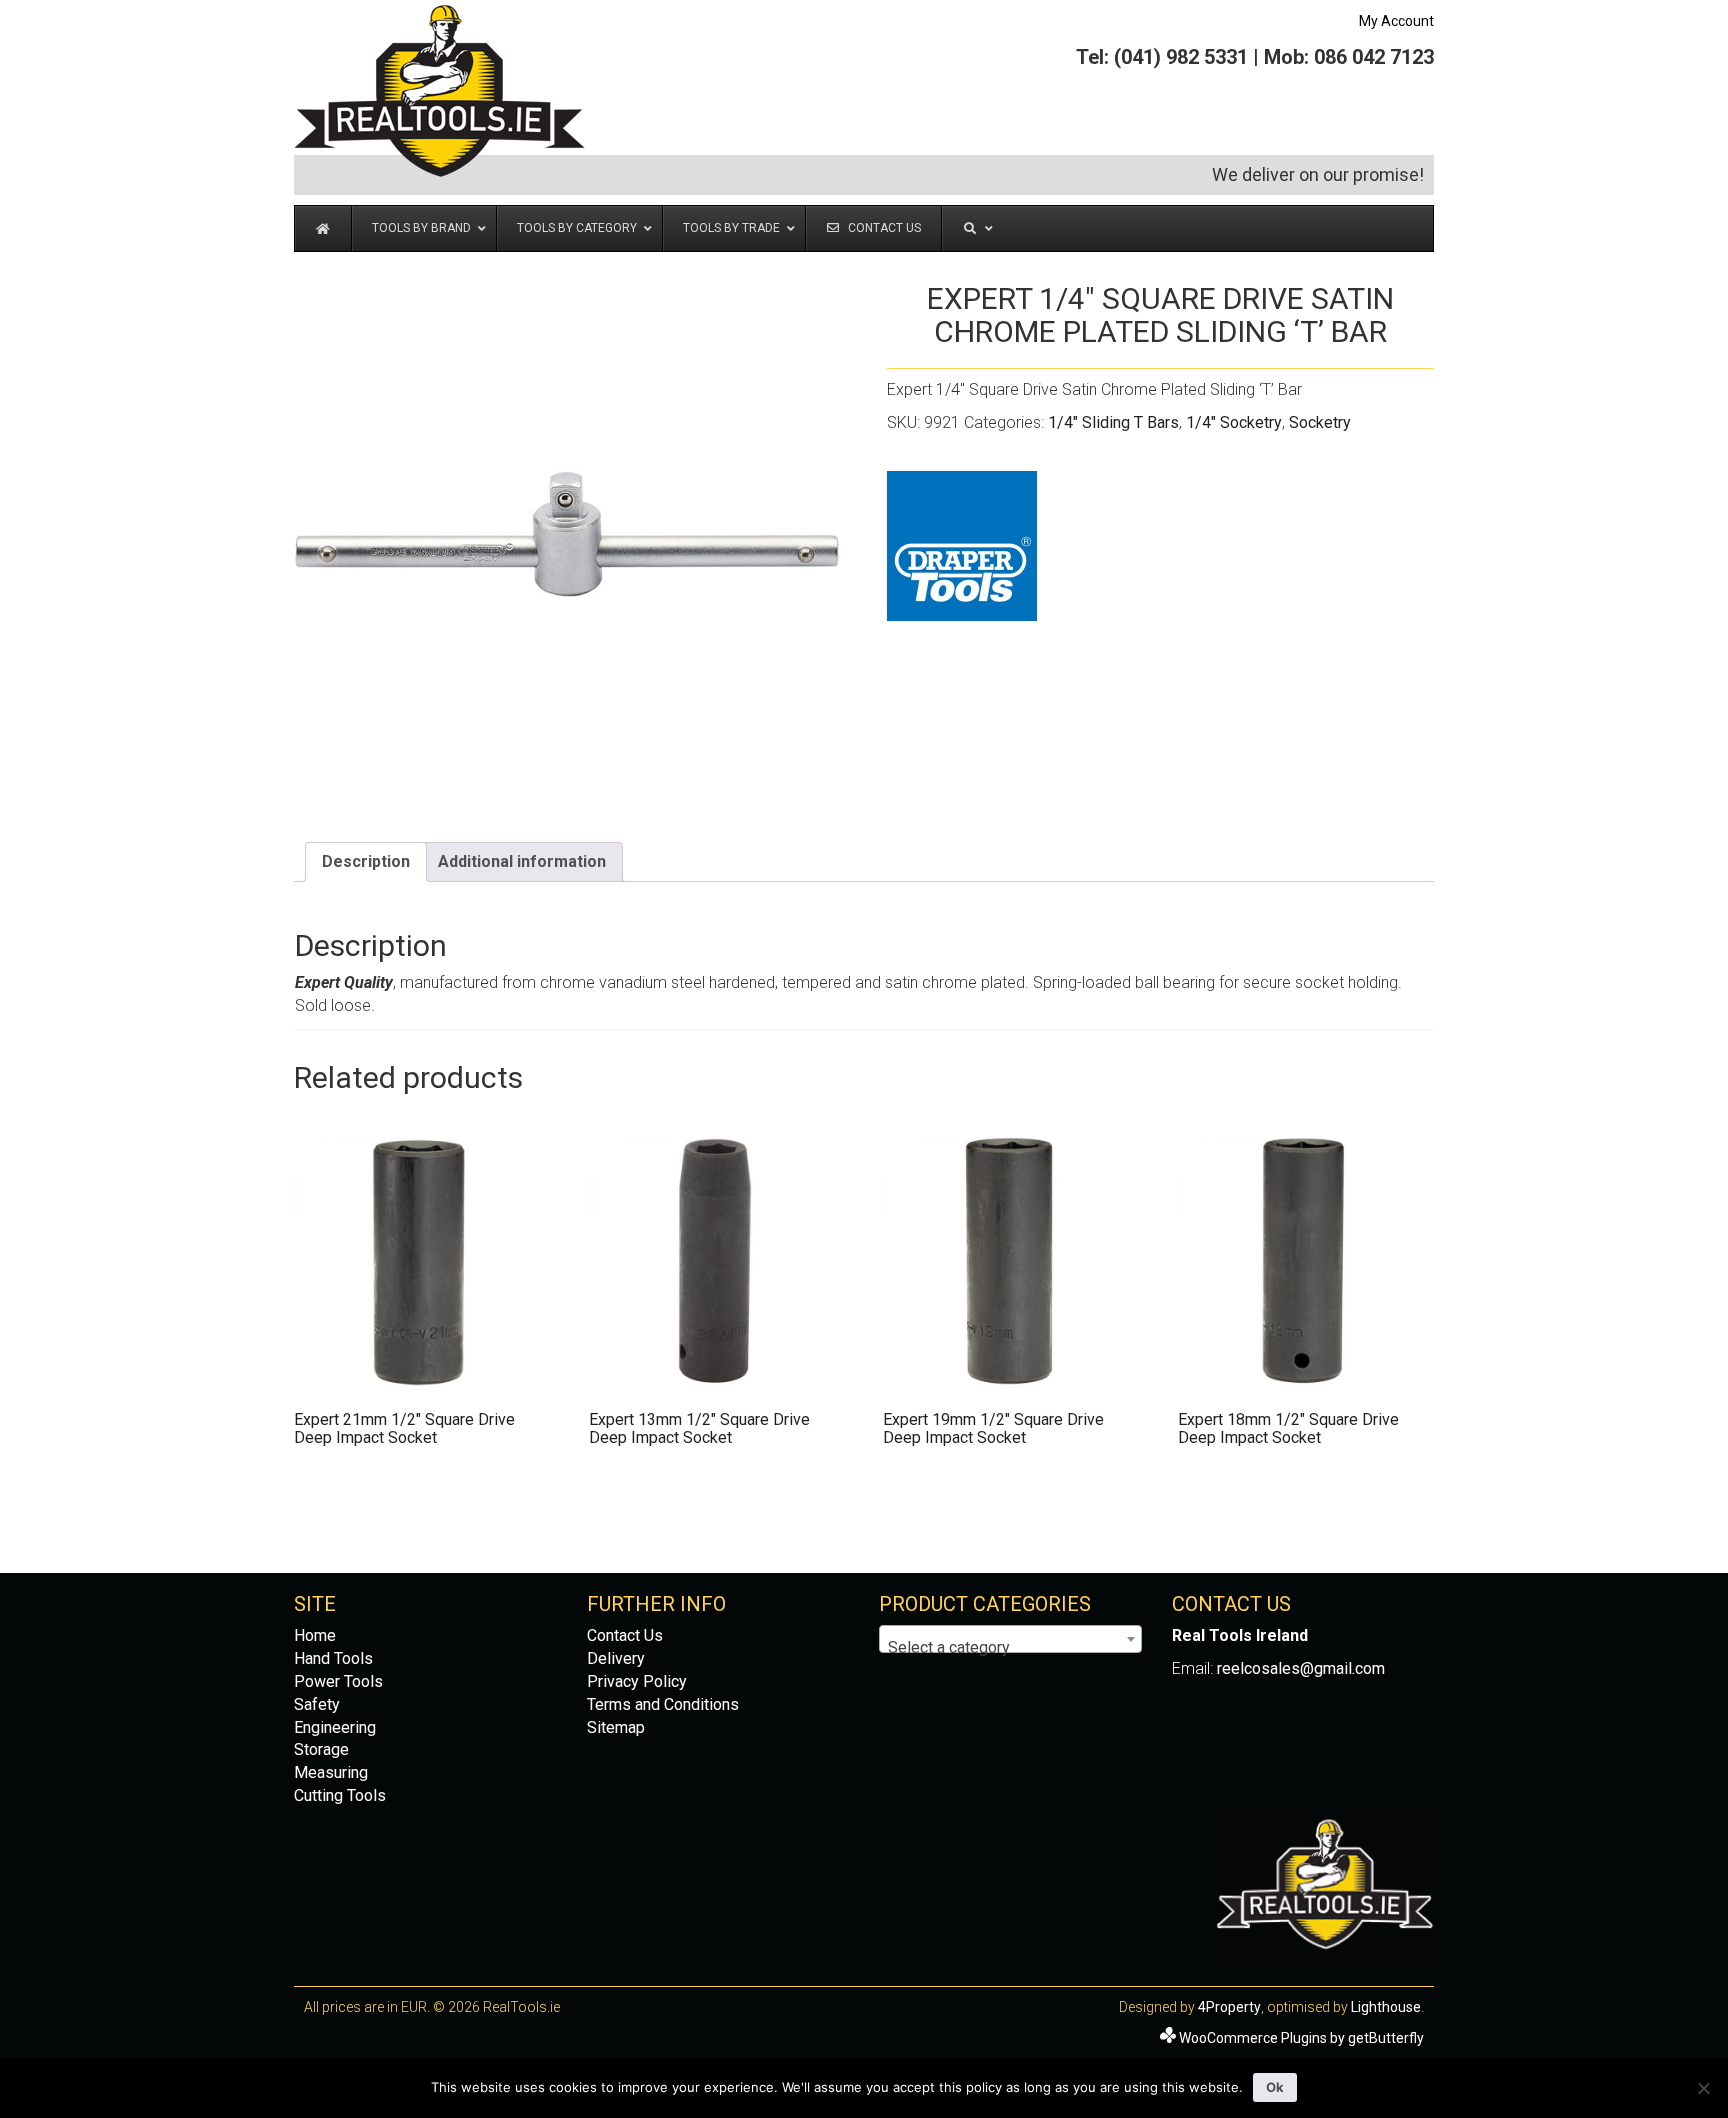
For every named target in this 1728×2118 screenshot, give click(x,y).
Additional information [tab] (522, 861)
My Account (1396, 21)
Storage (321, 1749)
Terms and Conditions (663, 1704)
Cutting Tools (340, 1795)
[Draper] (962, 546)
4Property (1229, 2007)
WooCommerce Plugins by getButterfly (1301, 2038)
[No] (1703, 2088)
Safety (317, 1704)
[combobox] (1010, 1639)
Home (315, 1635)
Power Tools (338, 1681)
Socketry (1320, 422)
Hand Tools (333, 1658)
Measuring (331, 1772)
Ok (1275, 2087)
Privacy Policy (637, 1681)
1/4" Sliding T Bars (1113, 422)
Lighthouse (1386, 2007)
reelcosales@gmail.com (1301, 1668)
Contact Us (625, 1635)
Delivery (616, 1658)
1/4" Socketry (1234, 422)
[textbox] (1010, 1648)
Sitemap (616, 1727)
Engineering (335, 1727)
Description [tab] (366, 861)
